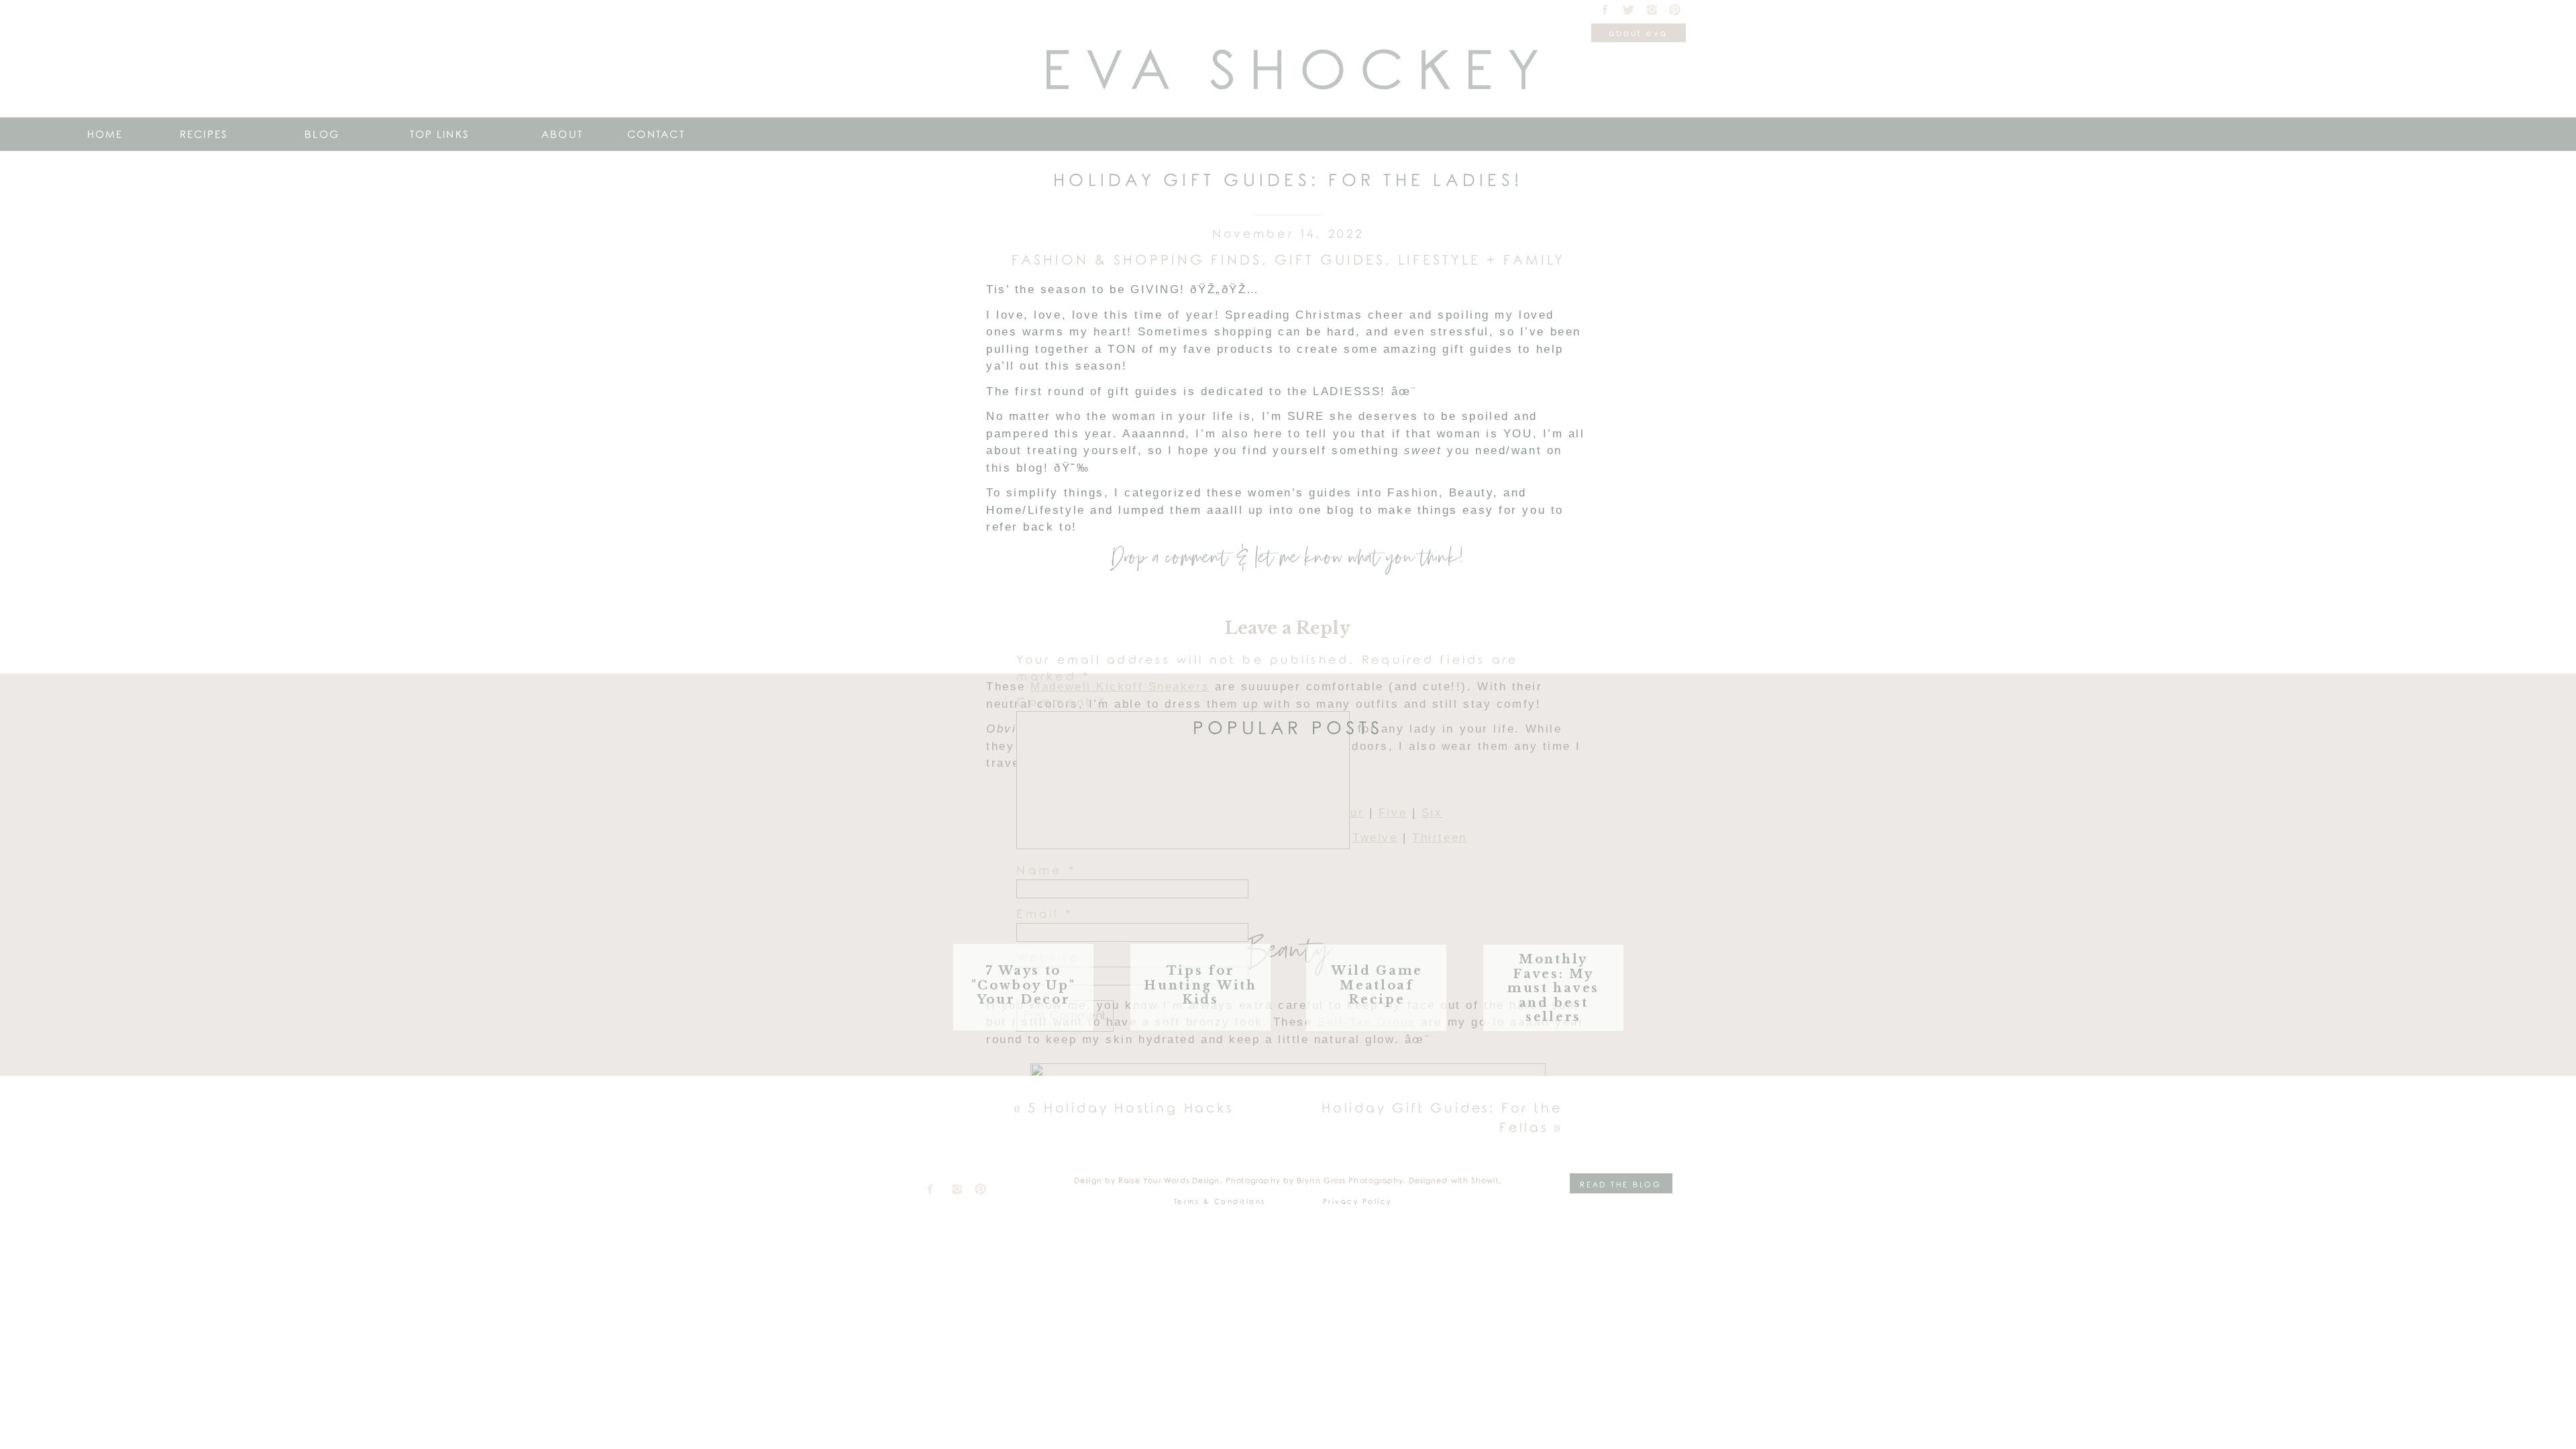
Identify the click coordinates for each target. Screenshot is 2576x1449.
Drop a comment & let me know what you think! (1287, 558)
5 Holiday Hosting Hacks (1130, 1109)
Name (1046, 871)
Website (1048, 958)
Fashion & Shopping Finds (1137, 260)
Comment (1061, 703)
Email (1044, 915)
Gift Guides (1330, 260)
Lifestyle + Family (1482, 260)
